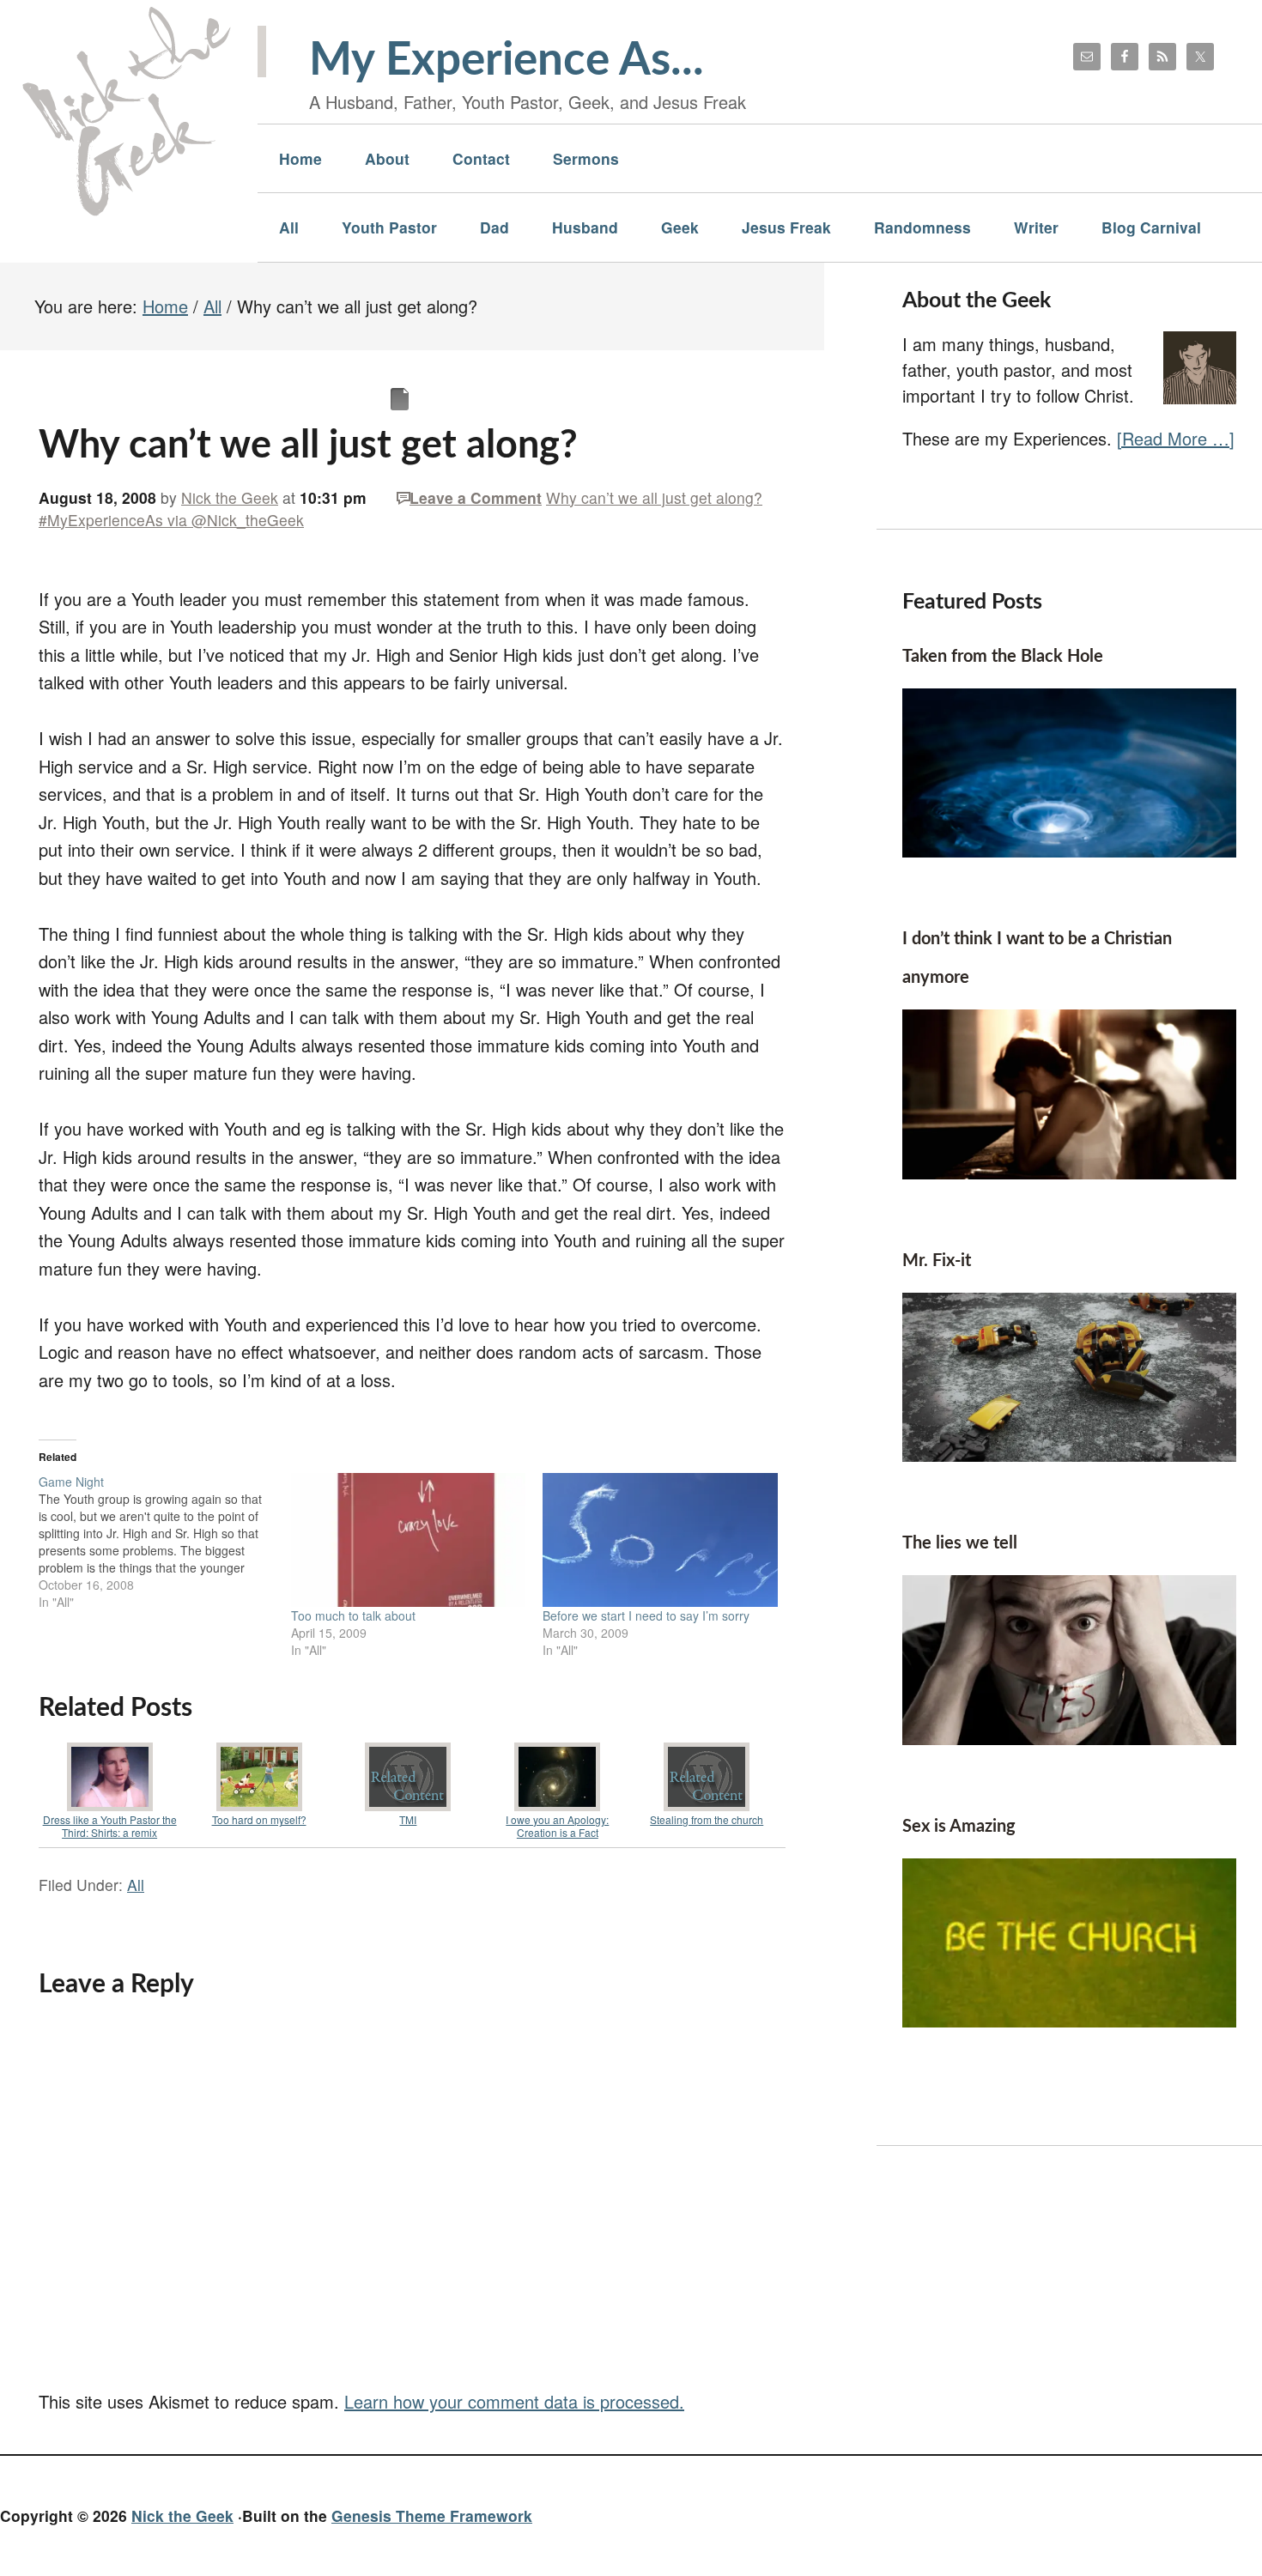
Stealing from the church (707, 1819)
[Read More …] (1176, 438)
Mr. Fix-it (937, 1261)
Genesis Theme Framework (432, 2515)
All (136, 1885)
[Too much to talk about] (409, 1540)
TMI (408, 1819)
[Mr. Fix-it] (1069, 1455)
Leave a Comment (476, 497)
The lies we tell (960, 1543)
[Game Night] (165, 1542)
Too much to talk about (353, 1615)
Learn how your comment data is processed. (514, 2401)
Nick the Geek (182, 2515)
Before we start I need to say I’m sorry (646, 1615)
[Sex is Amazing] (1069, 2020)
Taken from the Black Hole (1003, 657)
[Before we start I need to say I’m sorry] (660, 1540)
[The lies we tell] (1069, 1738)
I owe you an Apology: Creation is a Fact (557, 1826)
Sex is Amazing (959, 1827)
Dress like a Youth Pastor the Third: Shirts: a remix (110, 1826)
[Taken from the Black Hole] (1069, 850)
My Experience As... (507, 61)
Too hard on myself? (259, 1819)
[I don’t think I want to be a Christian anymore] (1069, 1172)
